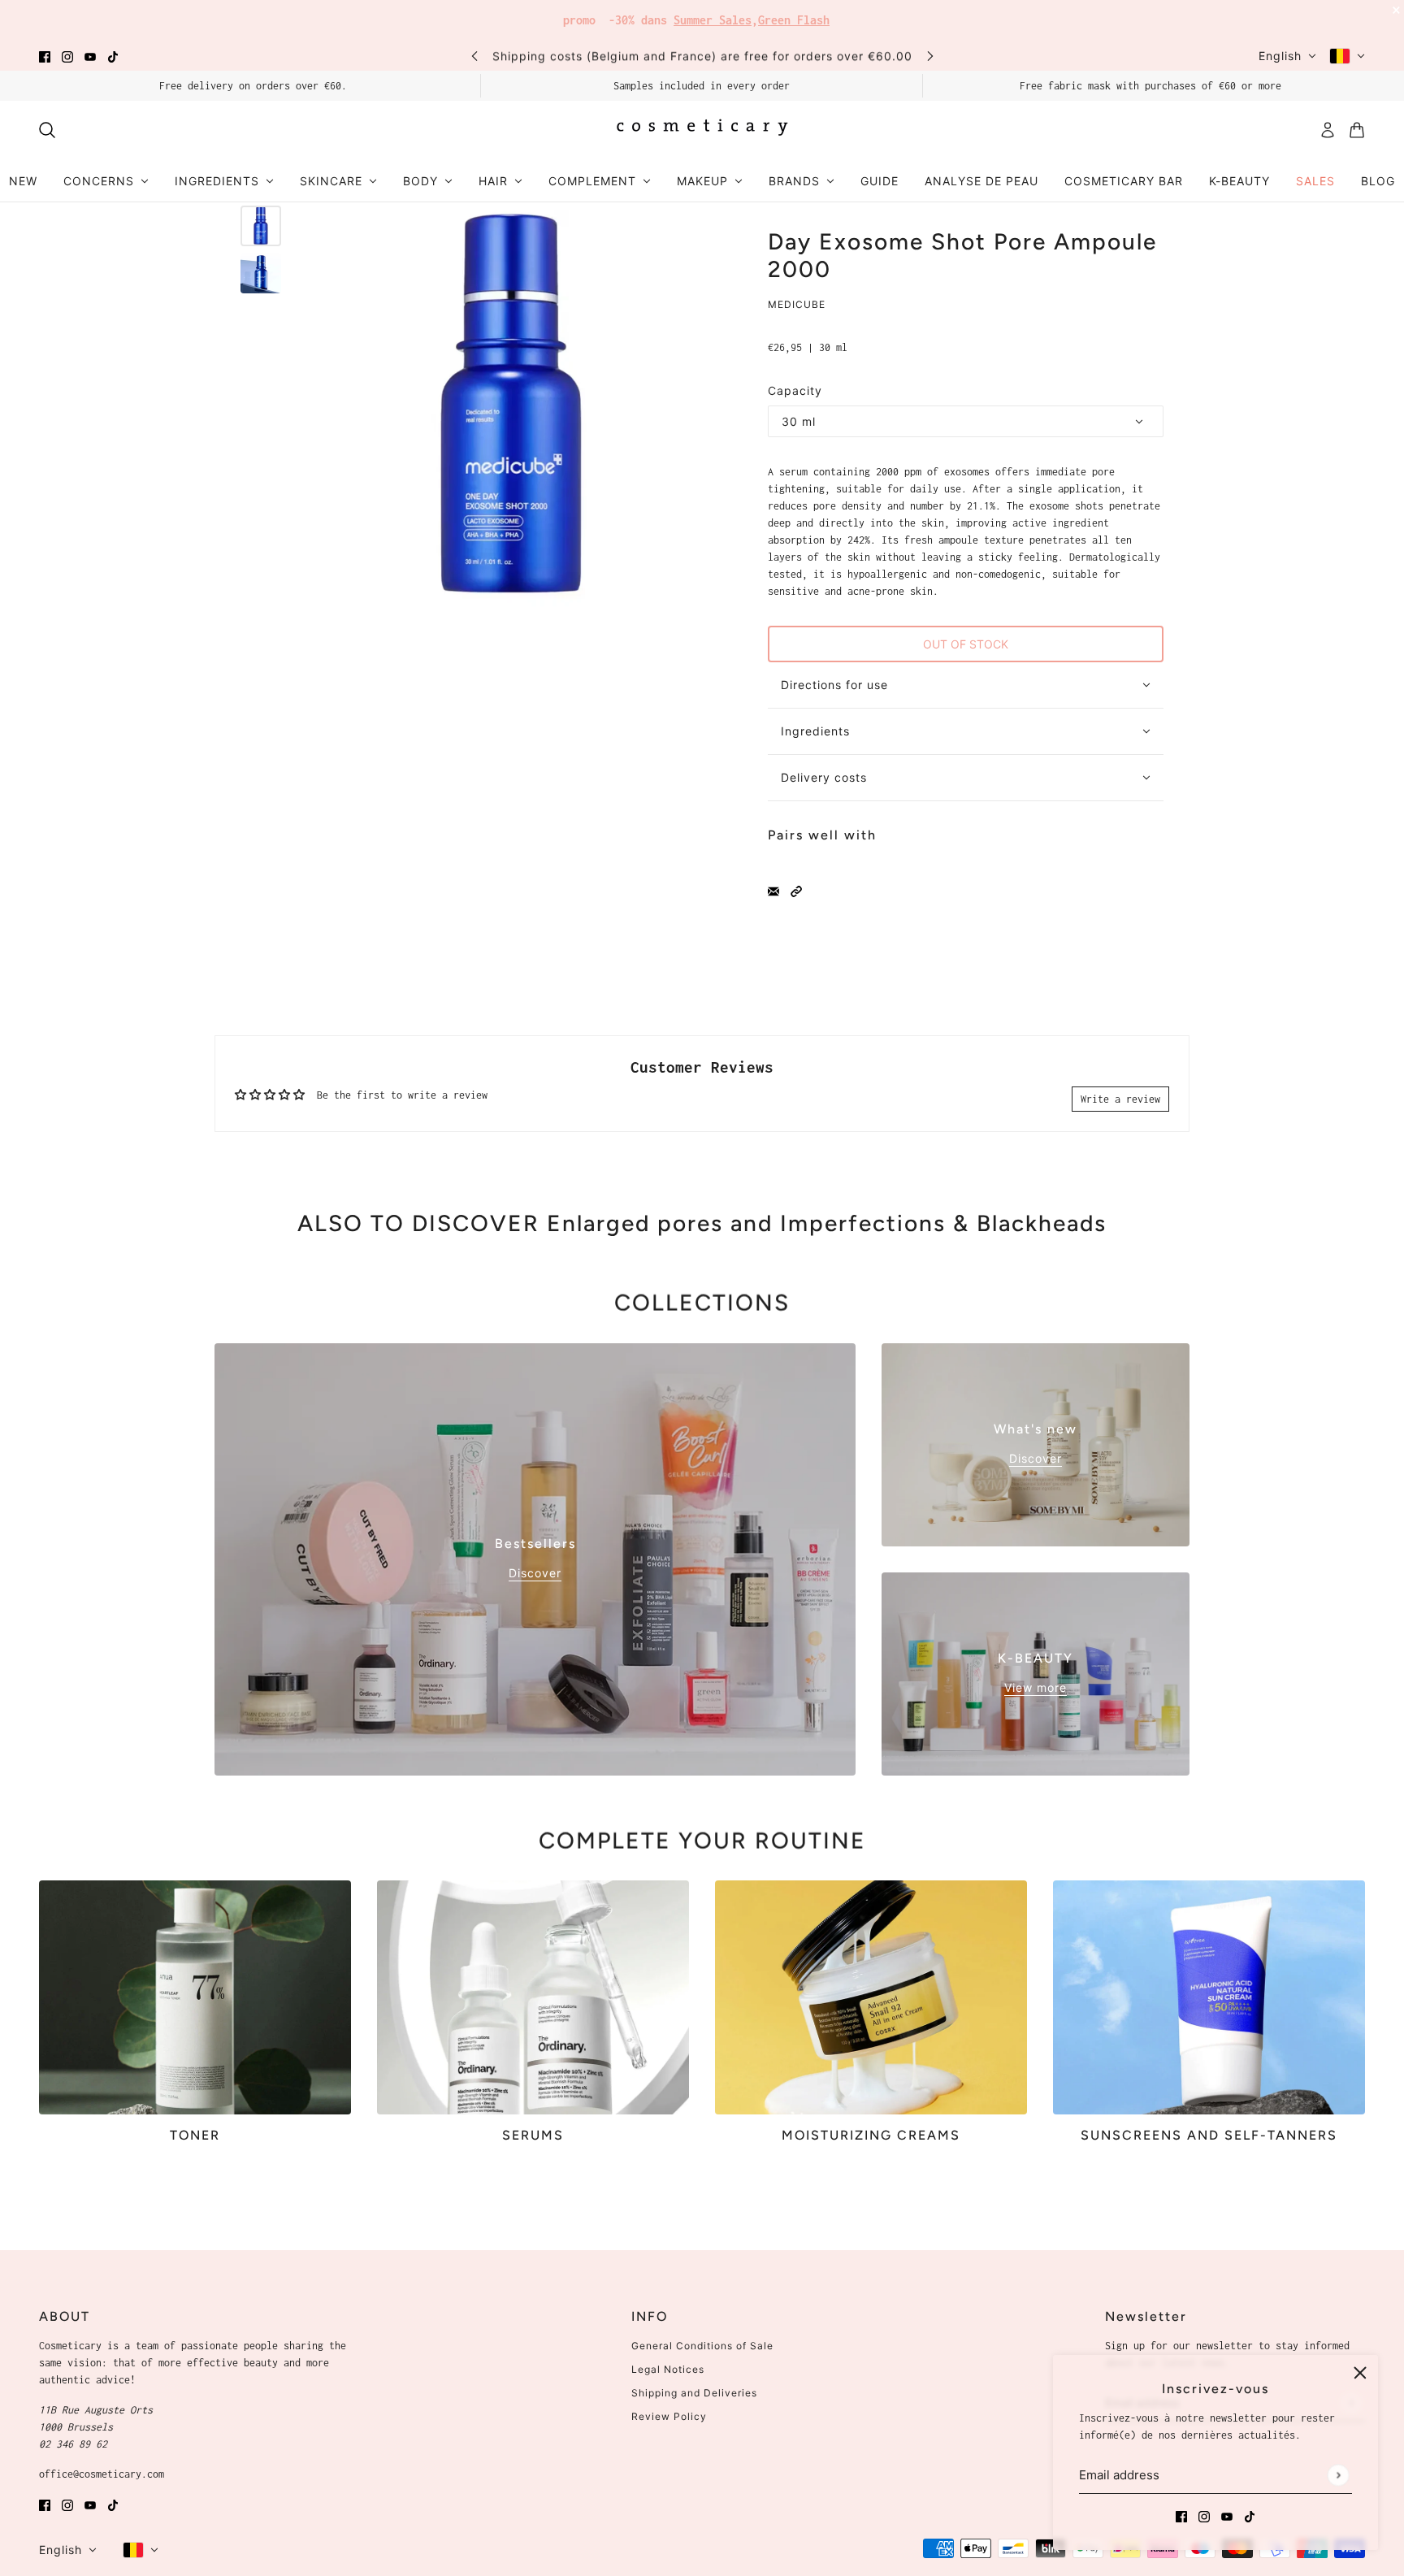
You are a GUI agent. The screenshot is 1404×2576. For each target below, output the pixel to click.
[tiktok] (113, 56)
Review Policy (669, 2416)
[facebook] (45, 56)
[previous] (474, 56)
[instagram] (67, 56)
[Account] (1328, 130)
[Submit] (1338, 2475)
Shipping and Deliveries (694, 2393)
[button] (796, 890)
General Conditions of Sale (702, 2346)
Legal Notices (668, 2369)
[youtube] (90, 56)
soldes (823, 16)
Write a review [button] (1120, 1099)
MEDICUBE (797, 304)
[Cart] (1357, 130)
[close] (1360, 2373)
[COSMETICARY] (702, 130)
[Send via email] (773, 890)
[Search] (47, 130)
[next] (930, 56)
